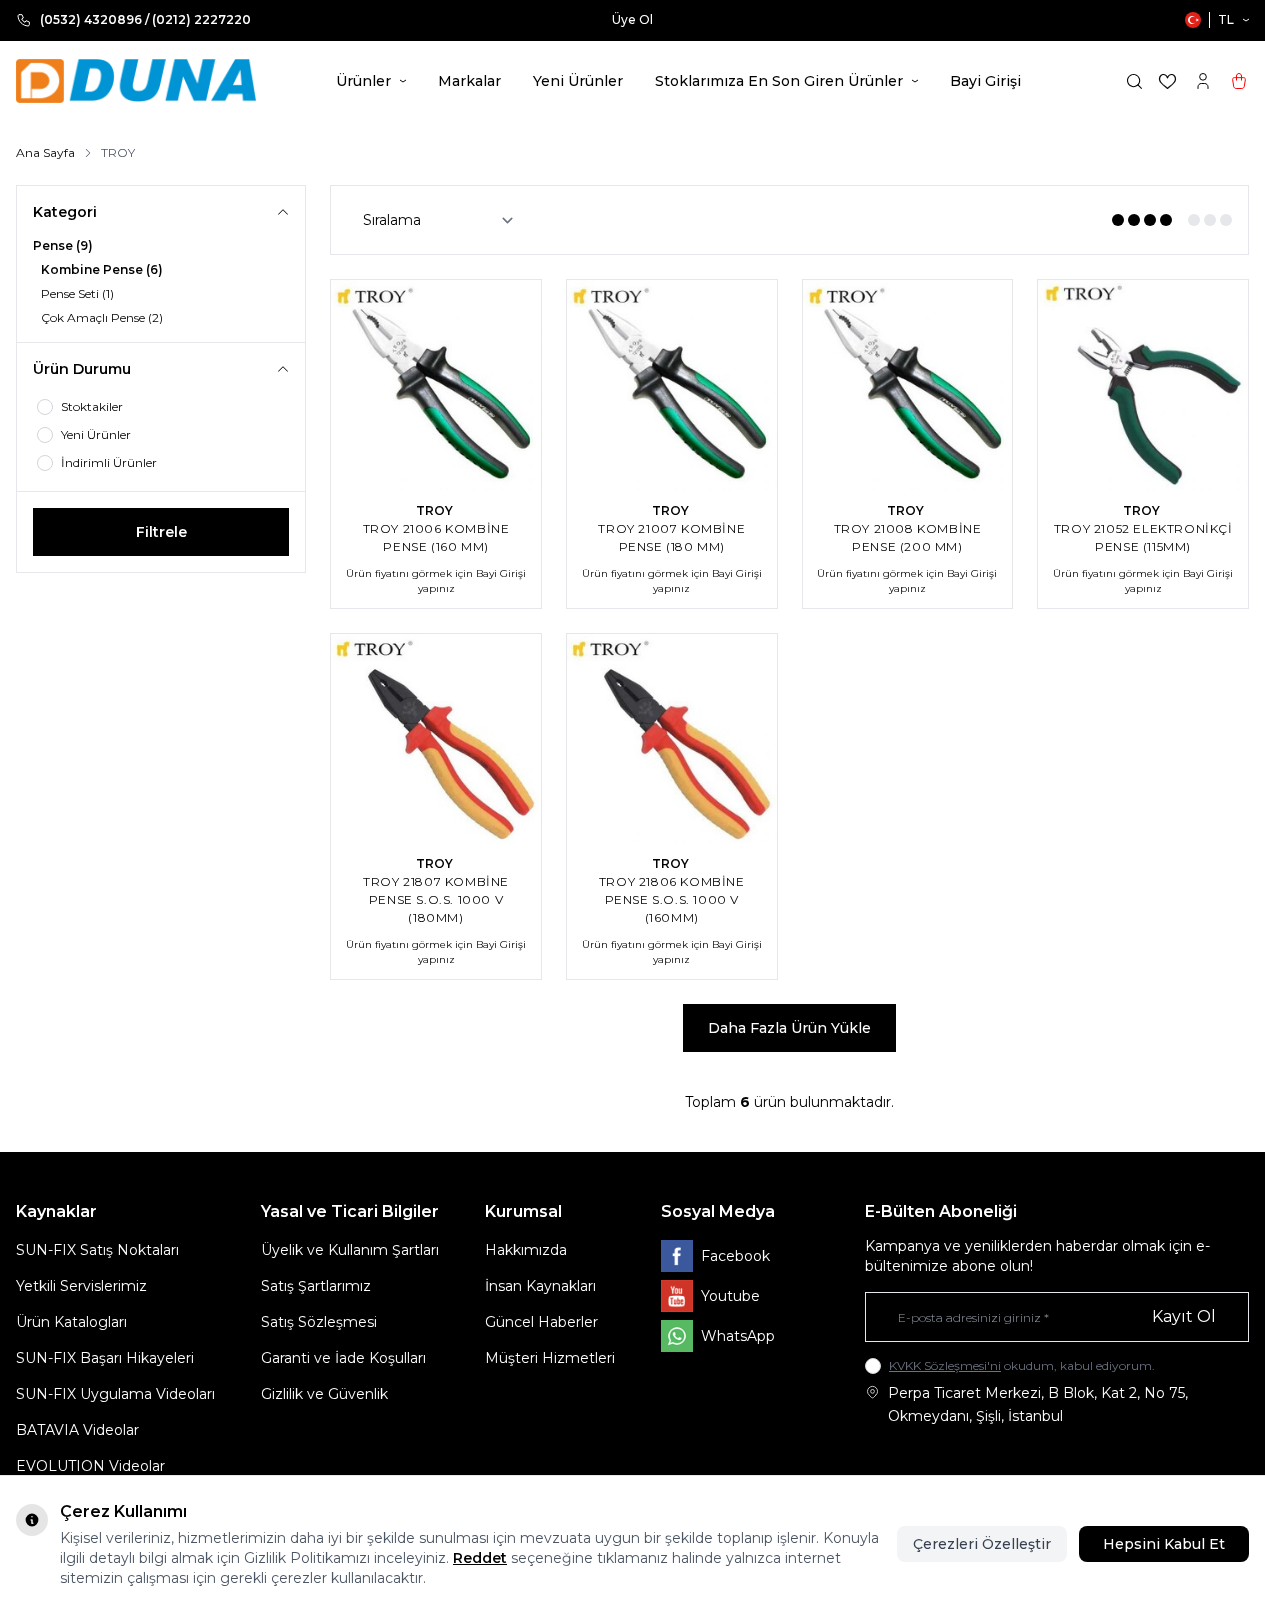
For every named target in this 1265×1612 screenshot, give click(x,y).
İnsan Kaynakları (540, 1286)
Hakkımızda (526, 1250)
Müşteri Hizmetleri (550, 1358)
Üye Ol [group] (632, 19)
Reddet (480, 1558)
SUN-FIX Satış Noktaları (97, 1250)
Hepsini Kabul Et (1164, 1544)
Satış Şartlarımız (316, 1286)
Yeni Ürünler (578, 81)
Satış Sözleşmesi (319, 1322)
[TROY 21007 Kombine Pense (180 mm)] (672, 385)
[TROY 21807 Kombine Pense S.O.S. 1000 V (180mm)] (436, 739)
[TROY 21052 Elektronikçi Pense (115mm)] (1143, 385)
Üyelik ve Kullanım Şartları (350, 1250)
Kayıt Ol (1184, 1316)
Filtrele (161, 532)
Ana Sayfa (45, 152)
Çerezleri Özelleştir (982, 1544)
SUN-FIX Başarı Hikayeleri (105, 1358)
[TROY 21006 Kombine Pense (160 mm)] (436, 385)
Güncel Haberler (541, 1322)
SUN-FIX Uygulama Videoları (115, 1394)
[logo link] (136, 81)
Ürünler (363, 81)
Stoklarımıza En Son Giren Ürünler (779, 81)
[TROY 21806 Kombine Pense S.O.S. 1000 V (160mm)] (672, 739)
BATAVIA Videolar (77, 1430)
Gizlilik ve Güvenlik (324, 1394)
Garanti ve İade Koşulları (343, 1358)
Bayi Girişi (985, 81)
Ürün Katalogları (71, 1322)
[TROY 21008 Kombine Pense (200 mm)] (908, 385)
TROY (436, 510)
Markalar (469, 81)
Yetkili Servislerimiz (81, 1286)
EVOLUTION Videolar (90, 1466)
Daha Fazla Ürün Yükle (789, 1028)
